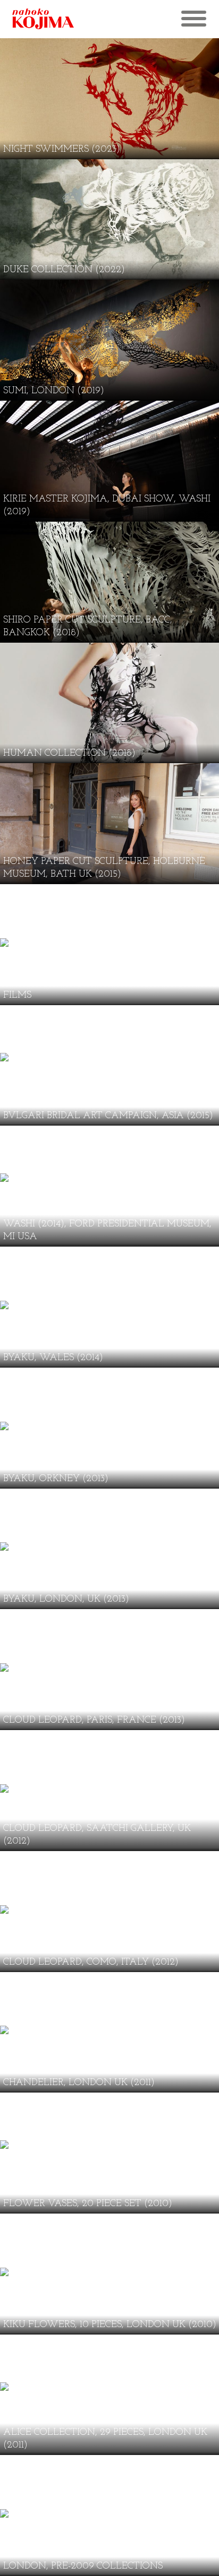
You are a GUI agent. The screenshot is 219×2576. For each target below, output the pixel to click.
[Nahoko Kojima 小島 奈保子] (53, 19)
